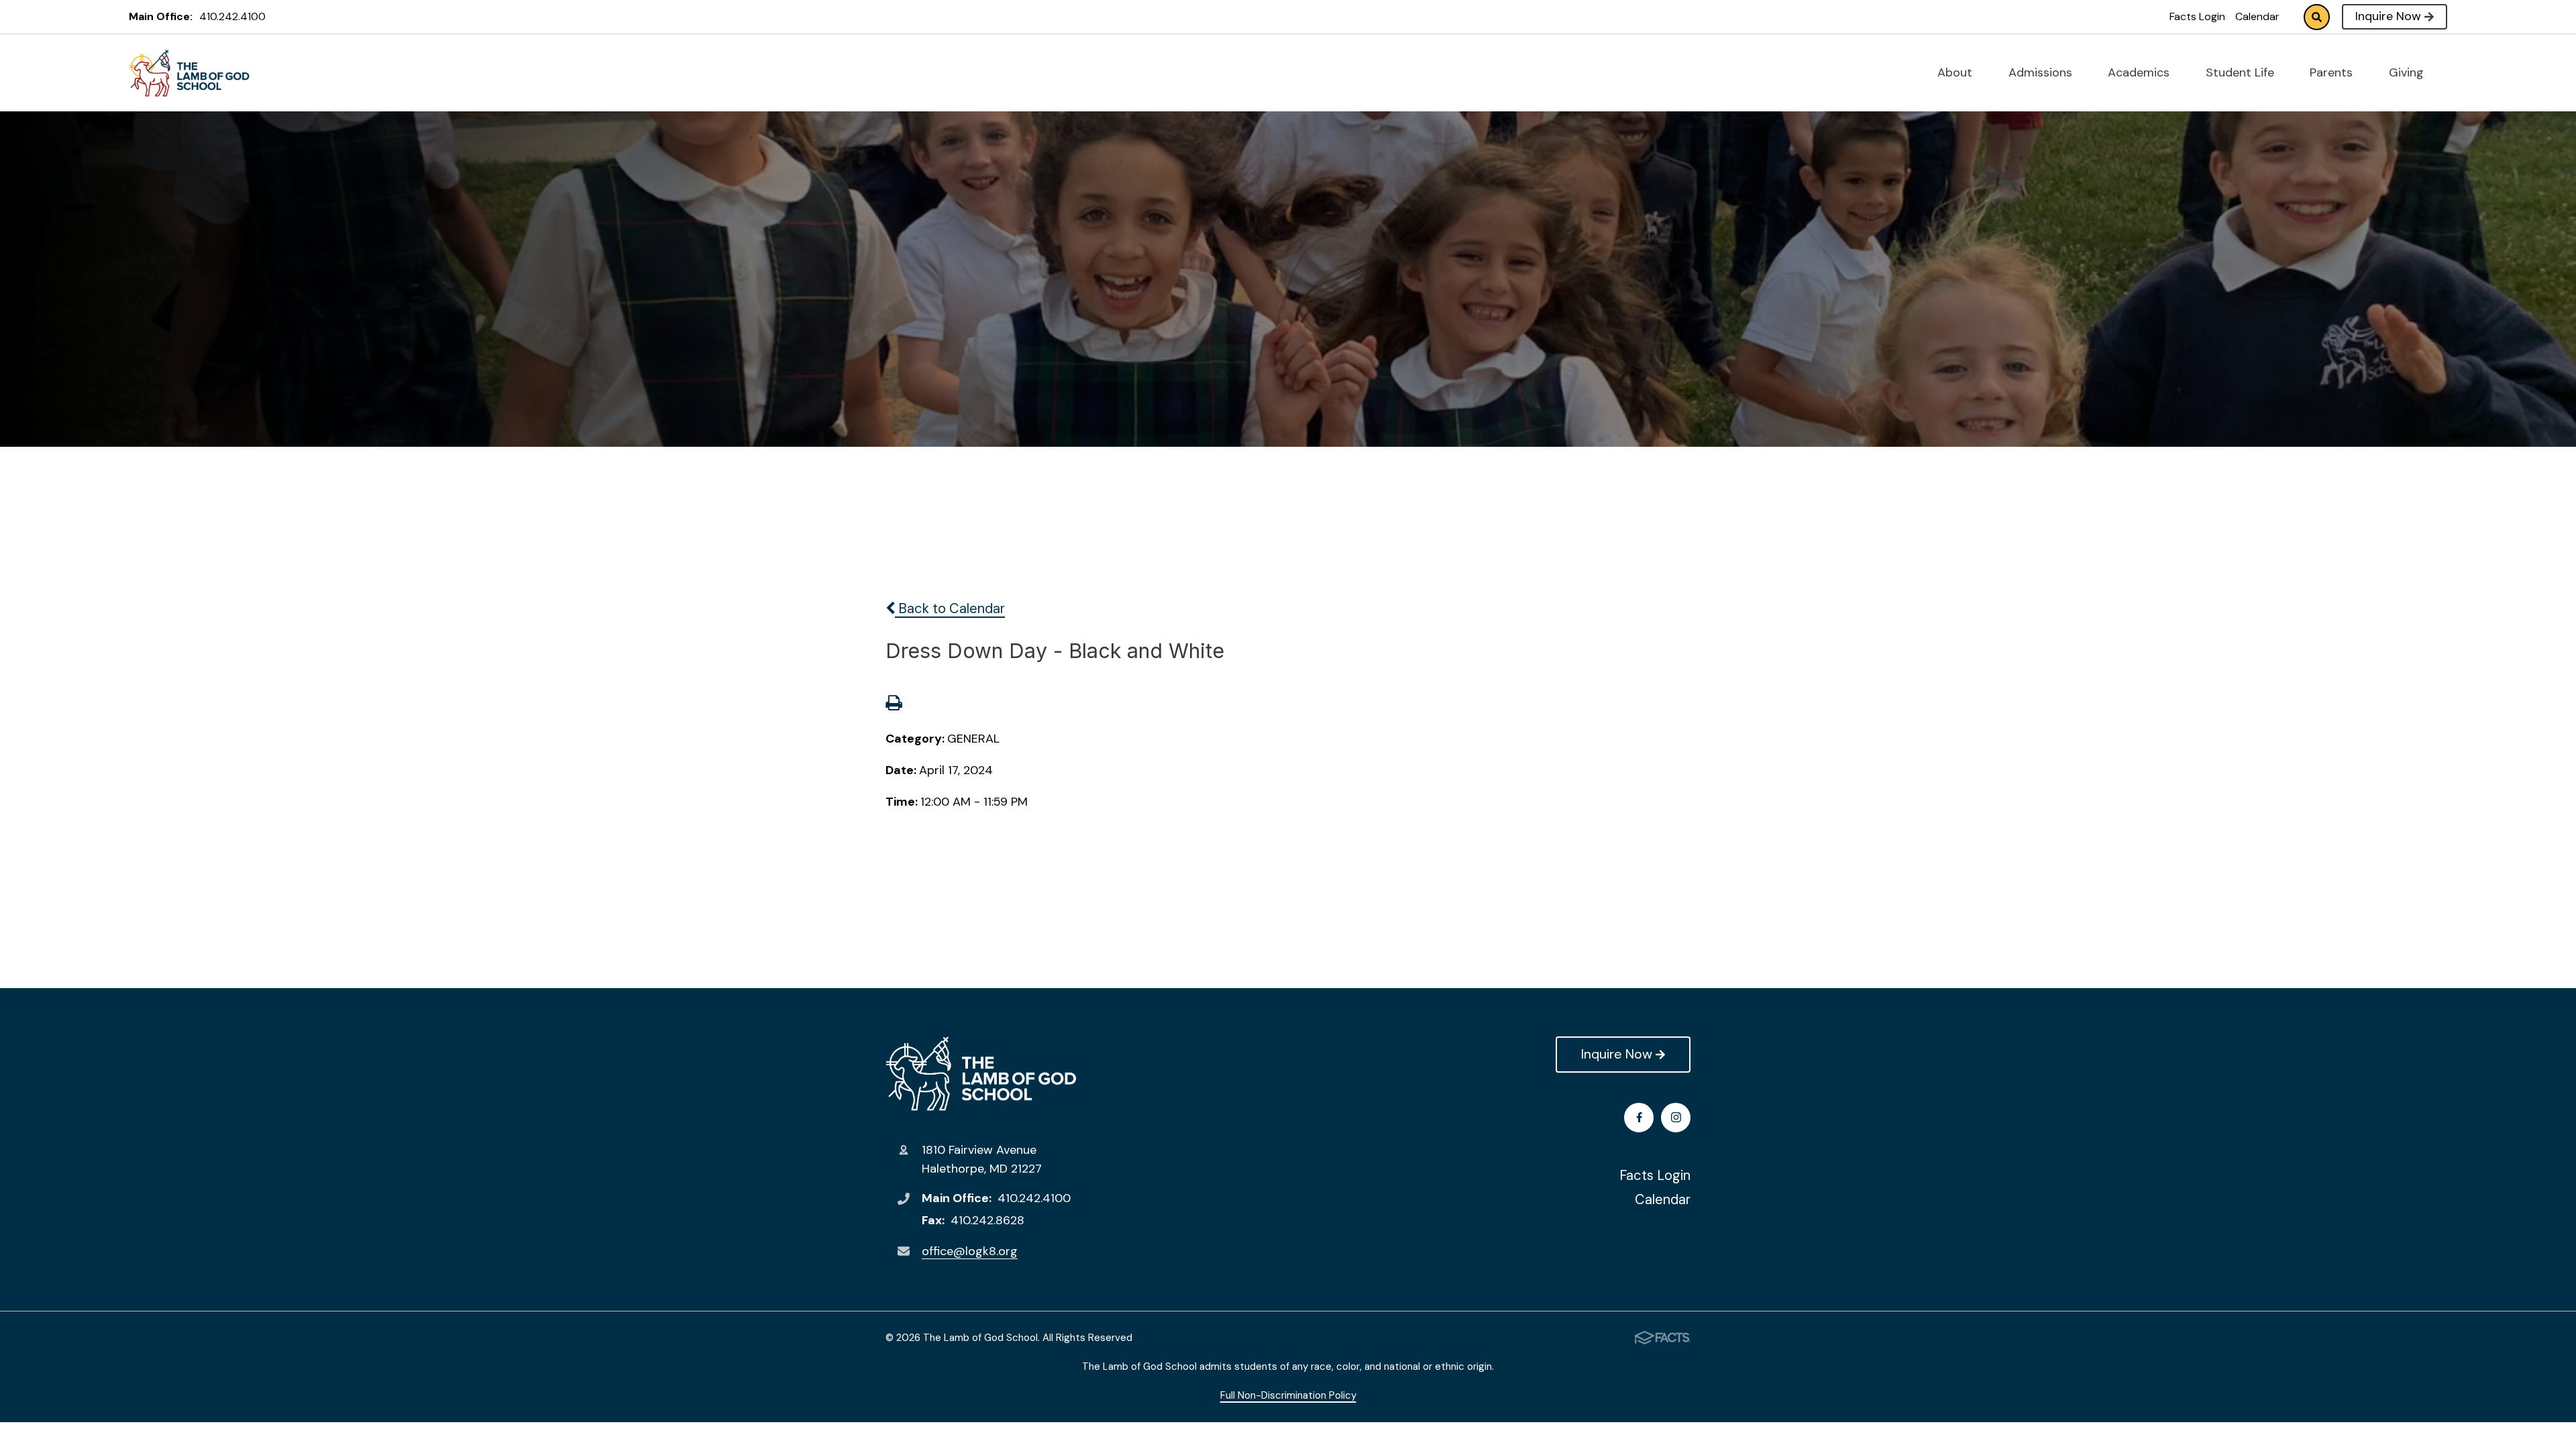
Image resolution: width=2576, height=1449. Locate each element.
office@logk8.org (970, 1251)
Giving (2408, 72)
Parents (2333, 72)
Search (2317, 17)
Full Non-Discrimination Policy (1288, 1395)
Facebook (1639, 1118)
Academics (2140, 72)
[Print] (894, 704)
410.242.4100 (232, 16)
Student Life (2242, 72)
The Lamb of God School (981, 1074)
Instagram (1676, 1118)
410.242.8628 (987, 1220)
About (1956, 72)
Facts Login (2197, 16)
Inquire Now (2388, 16)
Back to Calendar (950, 608)
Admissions (2042, 72)
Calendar (2257, 16)
